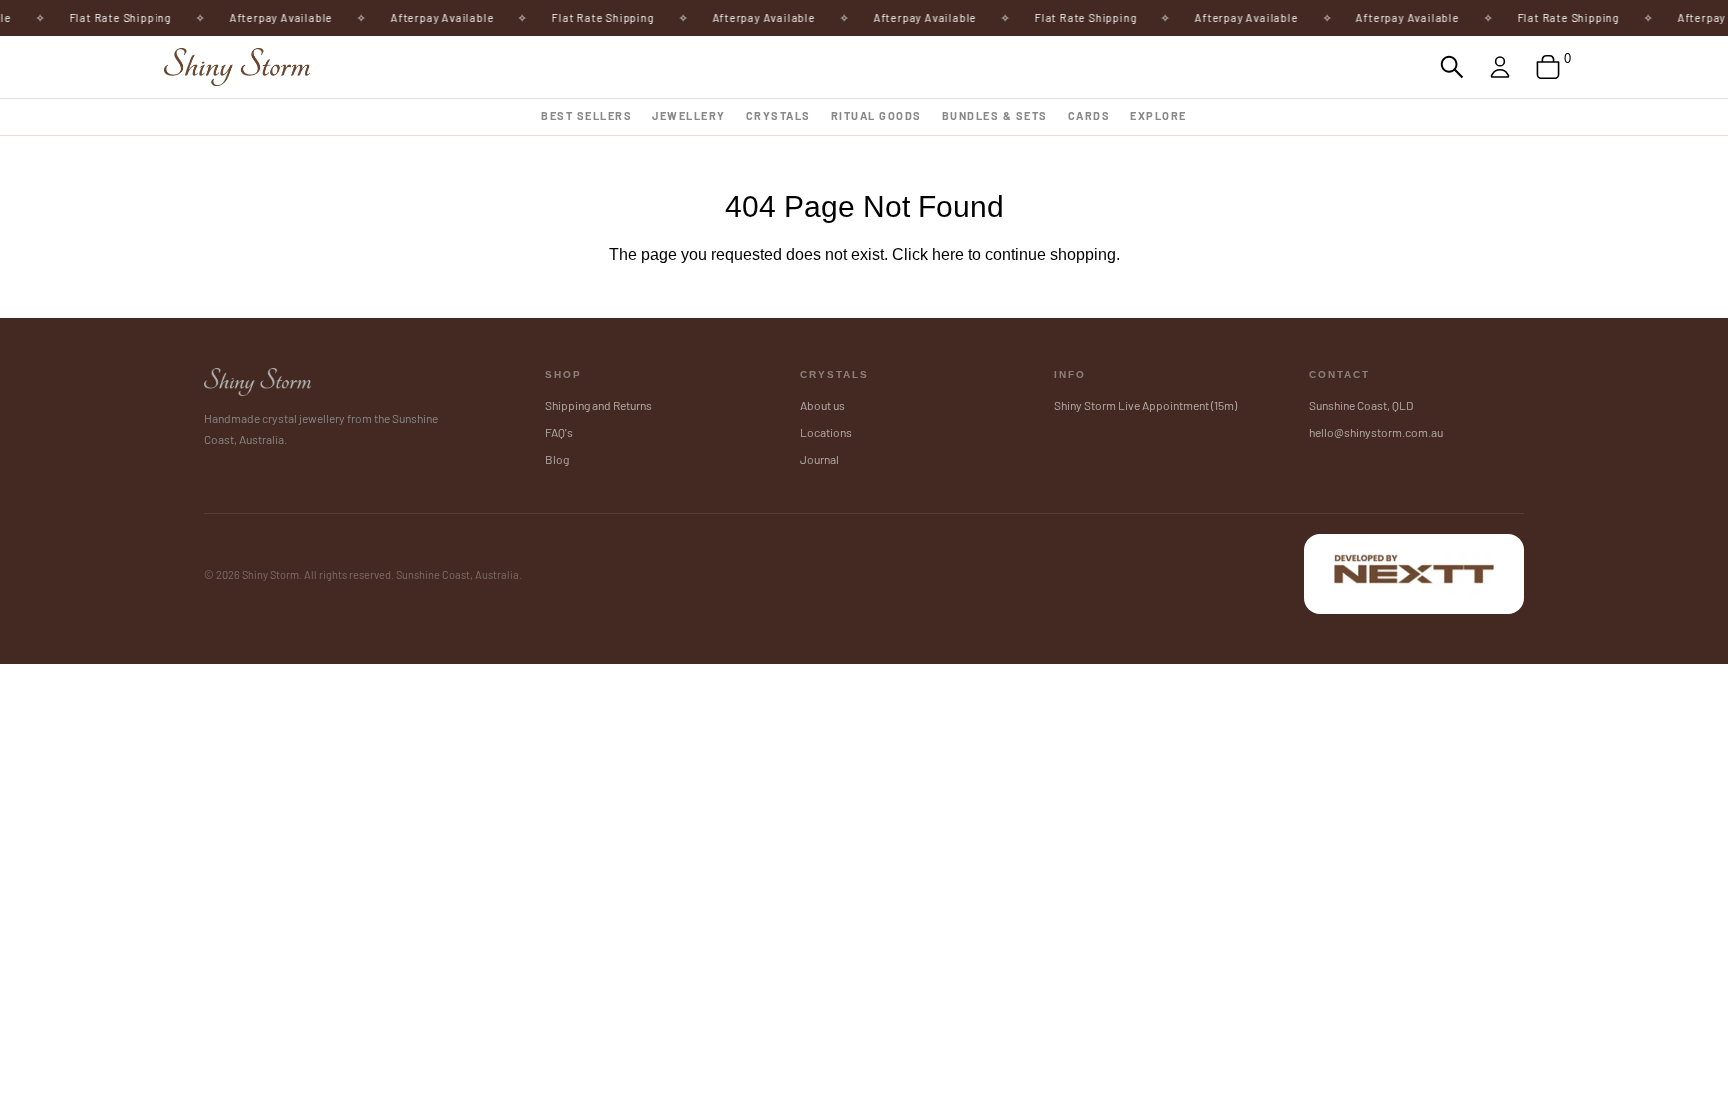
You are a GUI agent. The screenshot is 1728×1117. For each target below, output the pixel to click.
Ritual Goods (876, 115)
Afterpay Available (270, 17)
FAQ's (559, 432)
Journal (819, 459)
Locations (826, 432)
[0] (1548, 67)
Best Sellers (586, 115)
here (948, 254)
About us (822, 405)
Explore (1158, 115)
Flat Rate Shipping (110, 17)
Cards (1089, 115)
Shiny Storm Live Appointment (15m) (1145, 405)
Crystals (778, 115)
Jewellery (689, 115)
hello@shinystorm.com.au (1376, 432)
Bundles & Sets (995, 115)
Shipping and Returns (598, 405)
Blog (557, 459)
